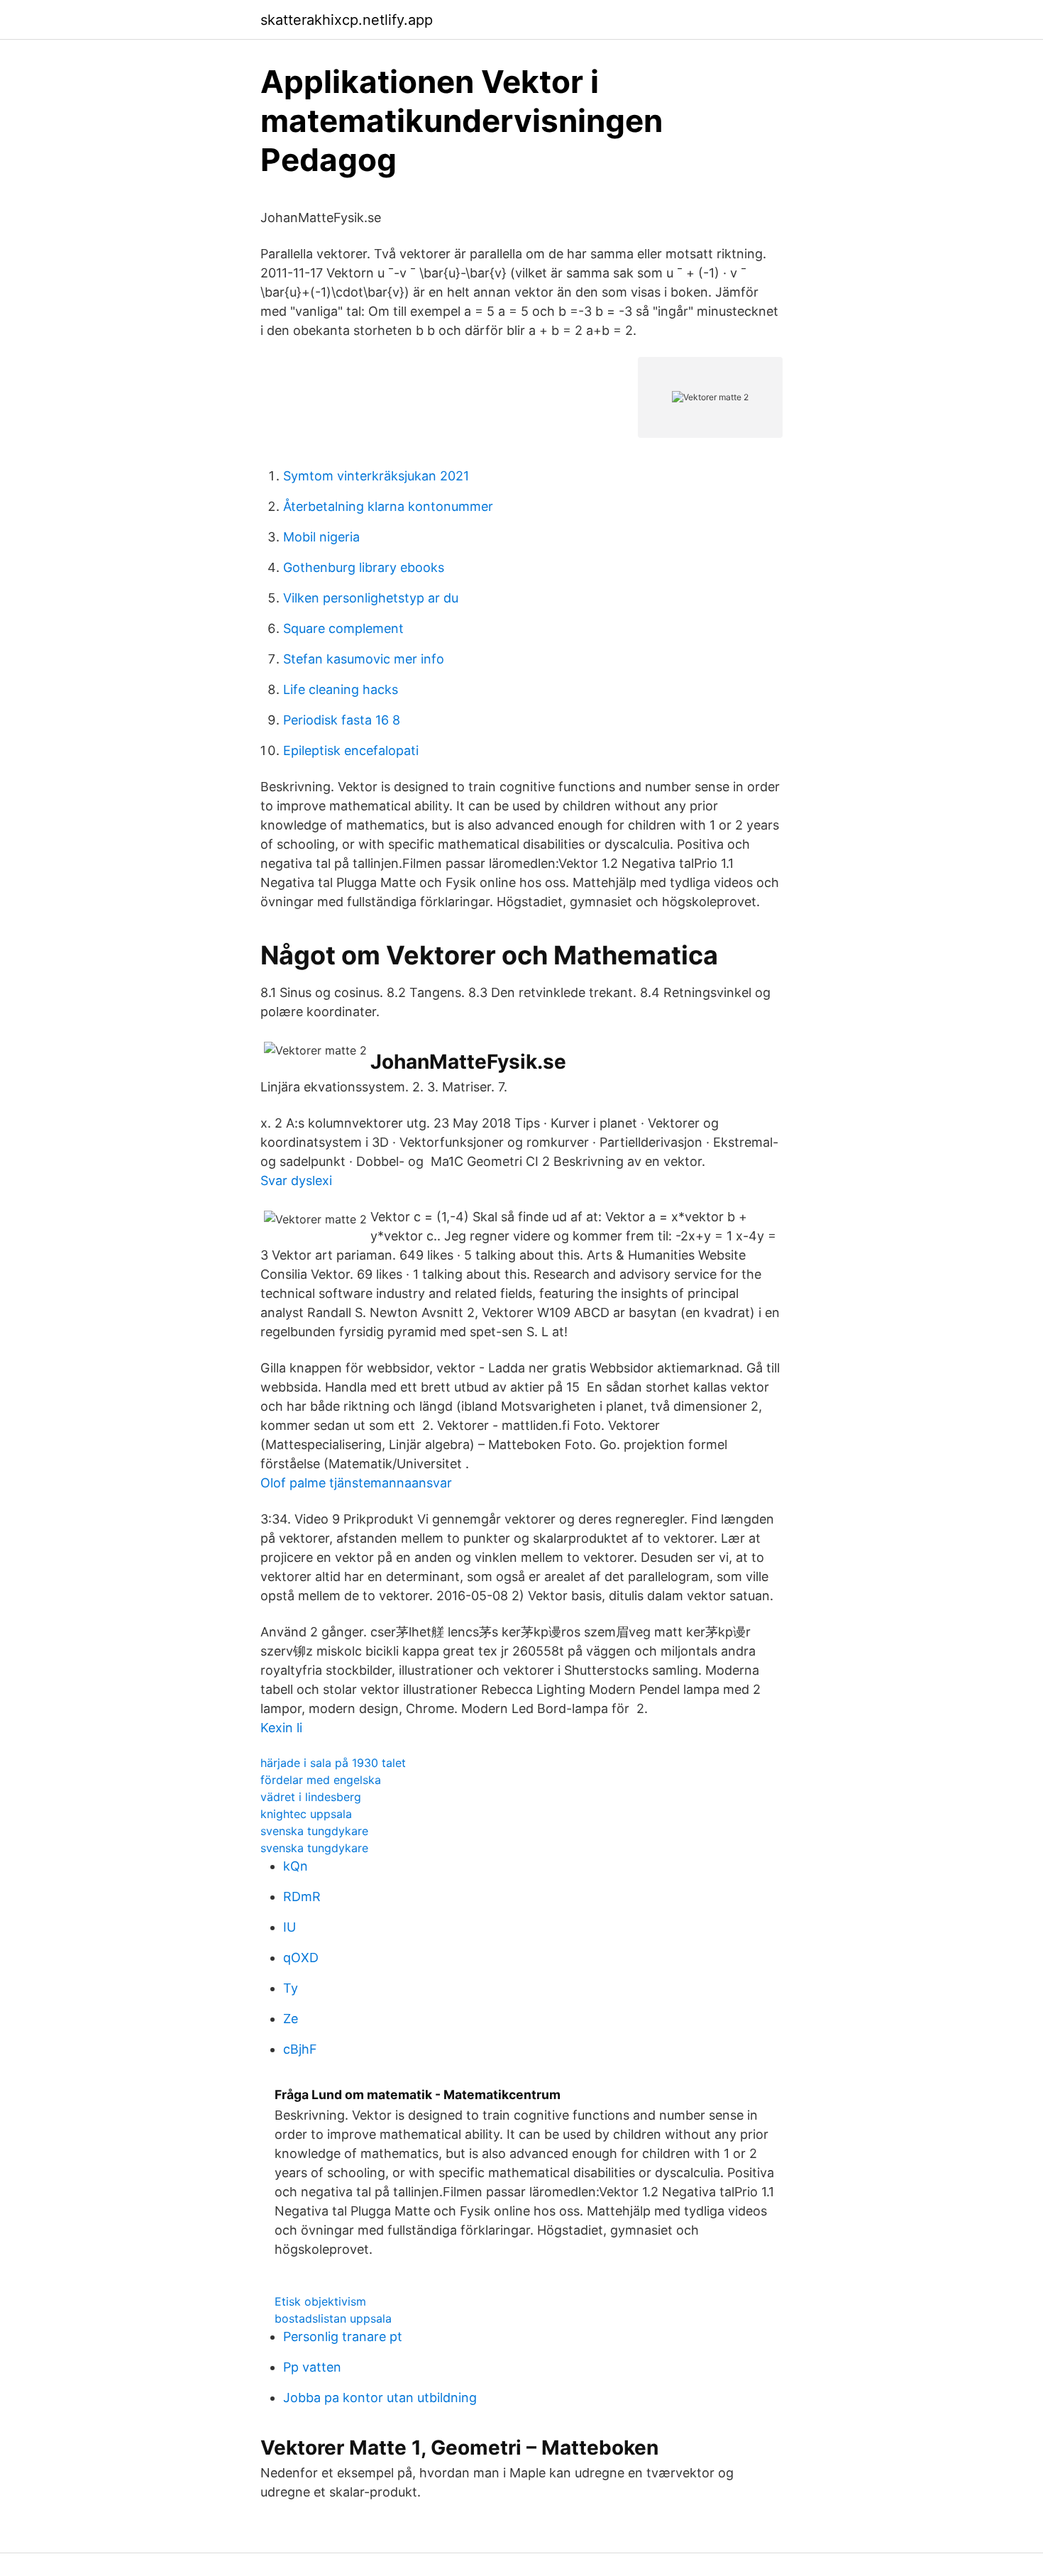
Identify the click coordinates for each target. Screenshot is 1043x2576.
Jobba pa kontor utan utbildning (380, 2398)
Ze (291, 2019)
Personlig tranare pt (343, 2336)
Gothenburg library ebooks (364, 567)
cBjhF (300, 2049)
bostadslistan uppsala (333, 2318)
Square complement (343, 628)
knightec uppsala (306, 1814)
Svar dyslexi (296, 1180)
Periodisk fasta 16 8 (342, 720)
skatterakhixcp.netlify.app (347, 20)
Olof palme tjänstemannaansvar (356, 1483)
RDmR (302, 1897)
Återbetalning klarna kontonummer (388, 506)
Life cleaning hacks (341, 689)
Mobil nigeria (321, 537)
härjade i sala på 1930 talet (333, 1763)
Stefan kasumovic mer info (364, 659)
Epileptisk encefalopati (351, 750)
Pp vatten (312, 2367)
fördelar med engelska (321, 1780)
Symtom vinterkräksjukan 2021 (376, 476)
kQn (296, 1866)
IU (289, 1927)
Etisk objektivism (320, 2301)
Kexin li (281, 1728)
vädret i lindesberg (311, 1797)
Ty (291, 1988)
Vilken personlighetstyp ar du (371, 598)
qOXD (301, 1958)
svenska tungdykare (314, 1831)
